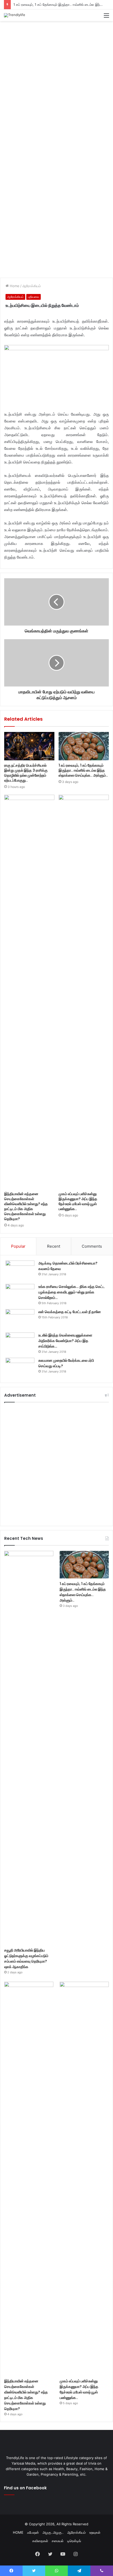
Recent (54, 1246)
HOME (18, 2532)
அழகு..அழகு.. (53, 2532)
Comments (92, 1246)
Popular (18, 1246)
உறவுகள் (95, 2532)
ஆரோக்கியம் (32, 286)
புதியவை (34, 297)
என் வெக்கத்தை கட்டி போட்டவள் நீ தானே (70, 1312)
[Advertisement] (56, 83)
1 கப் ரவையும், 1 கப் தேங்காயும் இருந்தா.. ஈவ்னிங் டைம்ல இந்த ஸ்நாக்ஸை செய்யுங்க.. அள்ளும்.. (83, 770)
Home (14, 286)
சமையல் (58, 2541)
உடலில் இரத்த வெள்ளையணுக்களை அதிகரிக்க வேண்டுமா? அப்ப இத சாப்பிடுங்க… (65, 1341)
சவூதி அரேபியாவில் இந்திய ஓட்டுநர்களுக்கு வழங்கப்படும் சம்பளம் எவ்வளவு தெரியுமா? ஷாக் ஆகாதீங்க (26, 1958)
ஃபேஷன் (33, 2532)
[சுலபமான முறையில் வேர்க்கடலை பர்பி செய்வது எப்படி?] (20, 1368)
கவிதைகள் (40, 2541)
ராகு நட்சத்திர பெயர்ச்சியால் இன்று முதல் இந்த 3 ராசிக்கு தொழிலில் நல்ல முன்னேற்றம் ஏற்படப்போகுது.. (26, 773)
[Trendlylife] (15, 15)
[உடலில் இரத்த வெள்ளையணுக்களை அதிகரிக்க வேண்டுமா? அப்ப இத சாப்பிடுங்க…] (20, 1342)
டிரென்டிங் (74, 2541)
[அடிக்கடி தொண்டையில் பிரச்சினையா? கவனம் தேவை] (20, 1270)
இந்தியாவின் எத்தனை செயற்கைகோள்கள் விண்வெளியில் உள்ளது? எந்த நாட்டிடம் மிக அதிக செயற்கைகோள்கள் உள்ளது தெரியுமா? (26, 1206)
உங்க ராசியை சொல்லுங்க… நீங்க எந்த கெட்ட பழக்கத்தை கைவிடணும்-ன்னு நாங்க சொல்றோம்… (72, 1292)
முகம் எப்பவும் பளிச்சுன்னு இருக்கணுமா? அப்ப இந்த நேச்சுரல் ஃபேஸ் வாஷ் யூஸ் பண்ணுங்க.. (78, 1201)
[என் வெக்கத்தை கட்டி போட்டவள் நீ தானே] (20, 1319)
